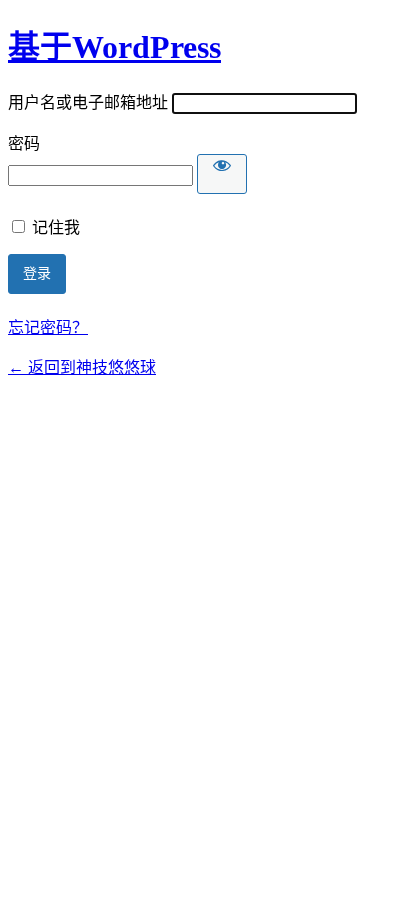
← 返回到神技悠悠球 (82, 367)
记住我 (56, 227)
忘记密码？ (48, 327)
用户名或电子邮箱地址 (88, 102)
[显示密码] (222, 174)
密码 (24, 143)
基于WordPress (114, 47)
